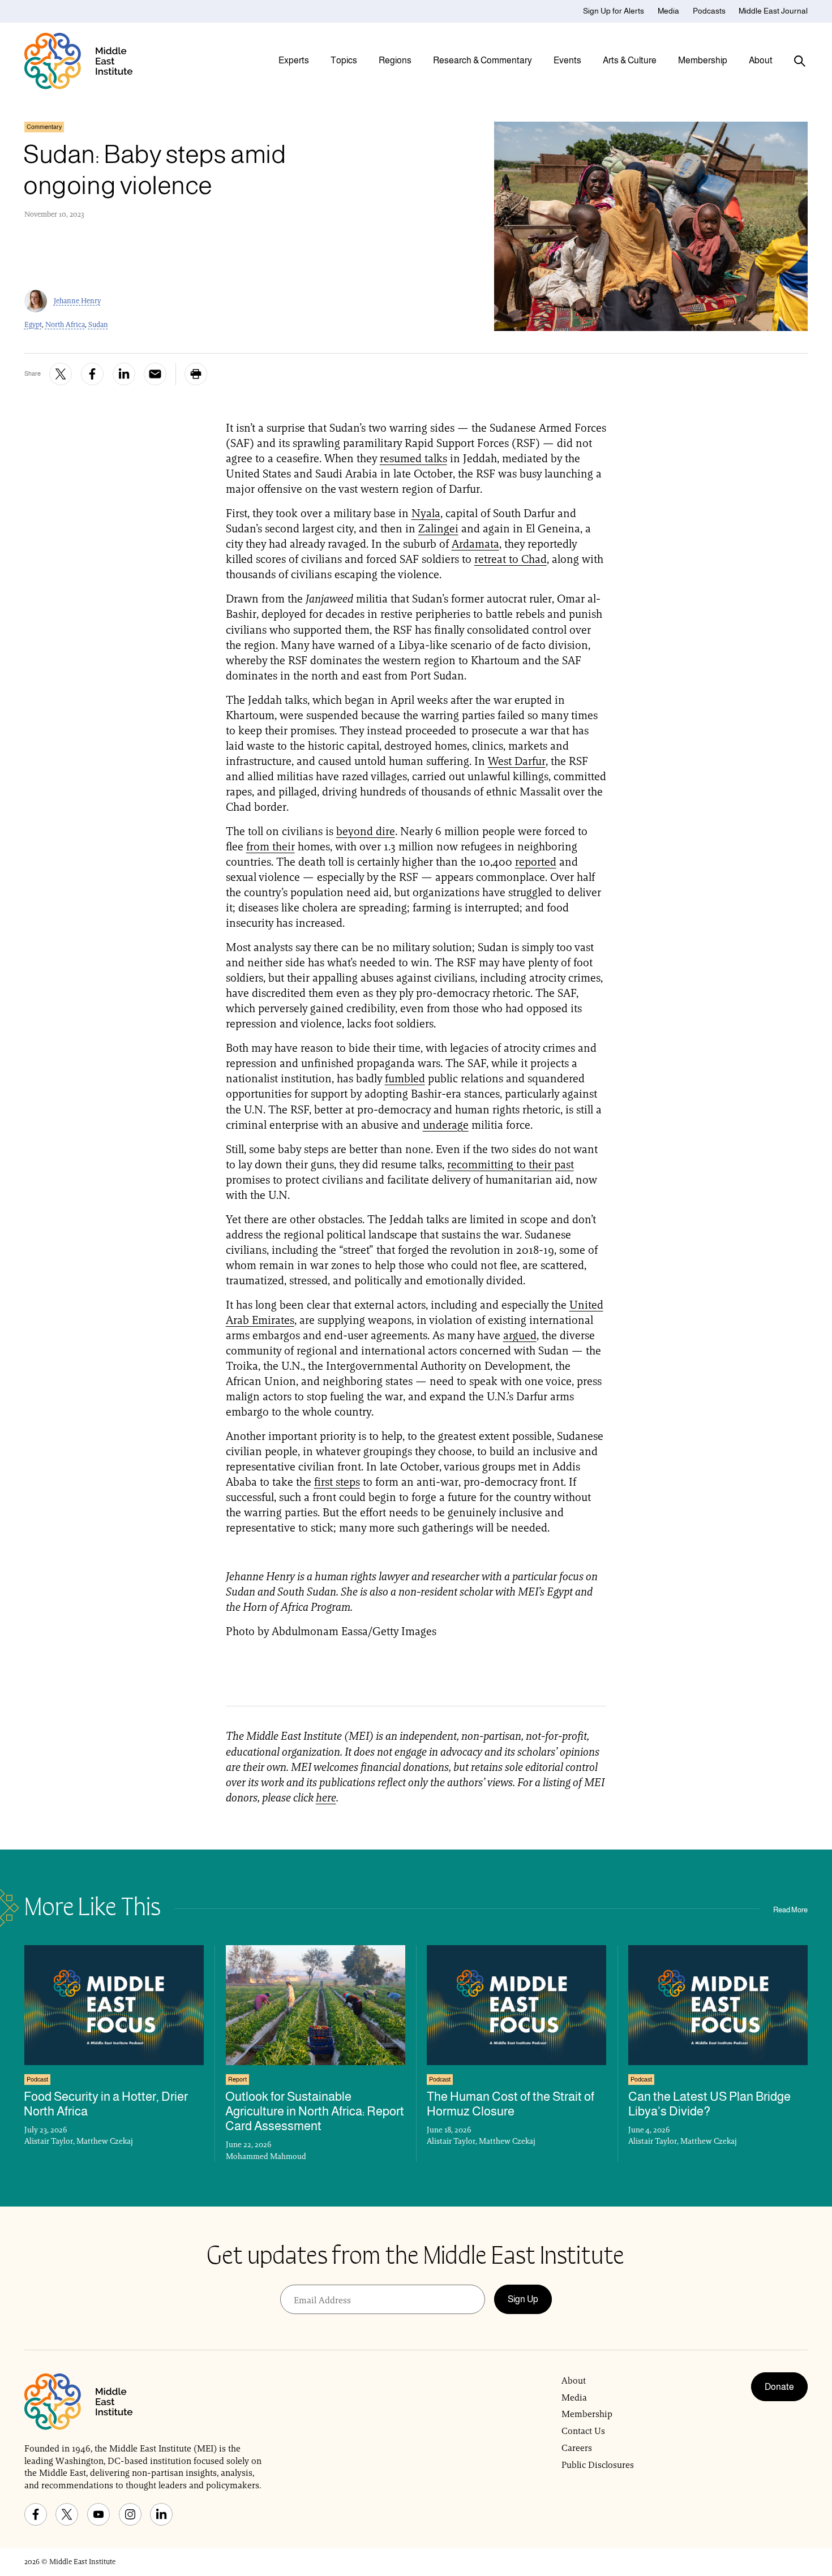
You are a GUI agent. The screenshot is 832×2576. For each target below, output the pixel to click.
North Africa (65, 324)
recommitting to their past (511, 1164)
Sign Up (523, 2299)
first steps (337, 1482)
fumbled (405, 1078)
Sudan (98, 324)
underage (446, 1125)
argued (520, 1335)
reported (536, 862)
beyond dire (366, 831)
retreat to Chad (511, 559)
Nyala (426, 513)
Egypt (33, 324)
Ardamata (475, 544)
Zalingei (438, 528)
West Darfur (517, 761)
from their (271, 846)
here (326, 1797)
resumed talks (413, 458)
